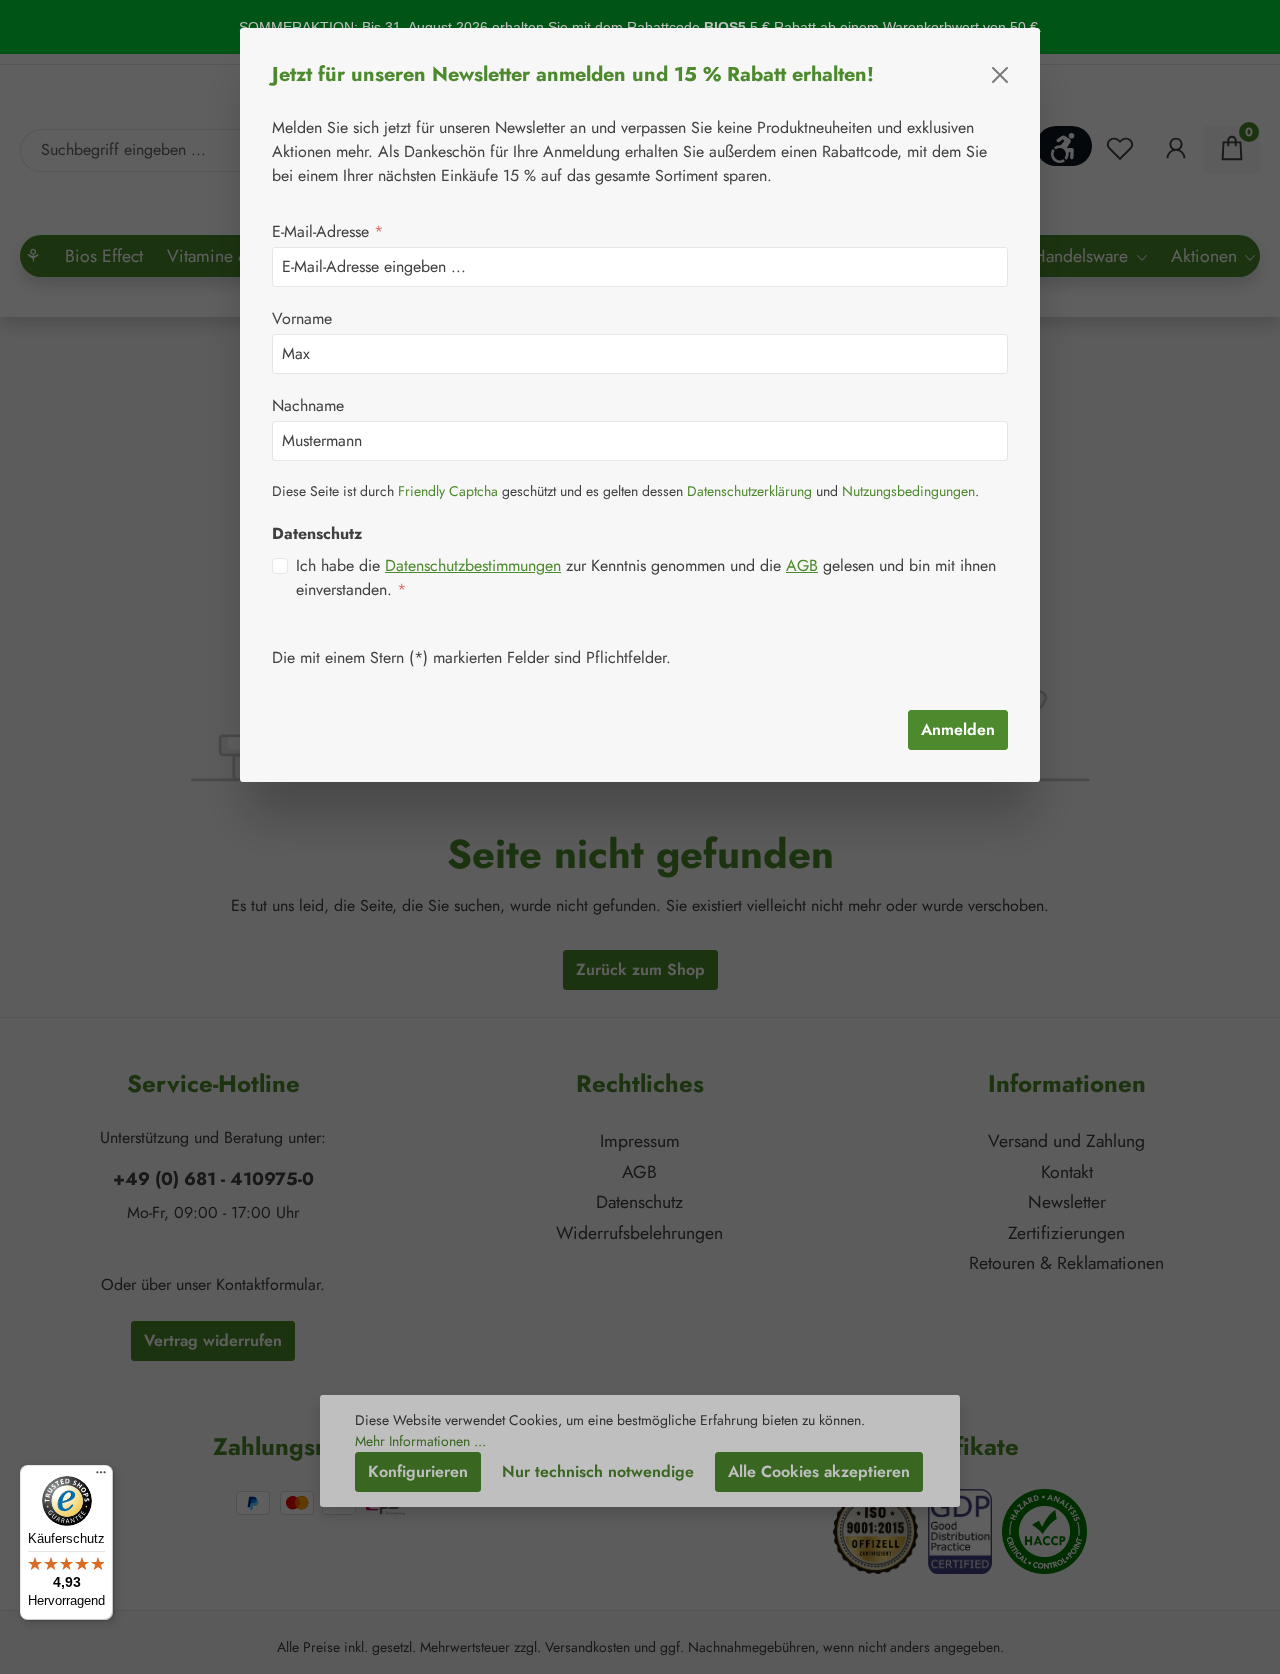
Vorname (302, 318)
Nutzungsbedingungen (908, 491)
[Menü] (101, 1477)
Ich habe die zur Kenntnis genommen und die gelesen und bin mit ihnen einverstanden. (646, 577)
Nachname (308, 405)
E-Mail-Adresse (327, 231)
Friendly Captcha (448, 491)
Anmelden (958, 729)
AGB (802, 565)
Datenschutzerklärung (749, 491)
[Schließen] (1000, 75)
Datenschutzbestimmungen (473, 565)
